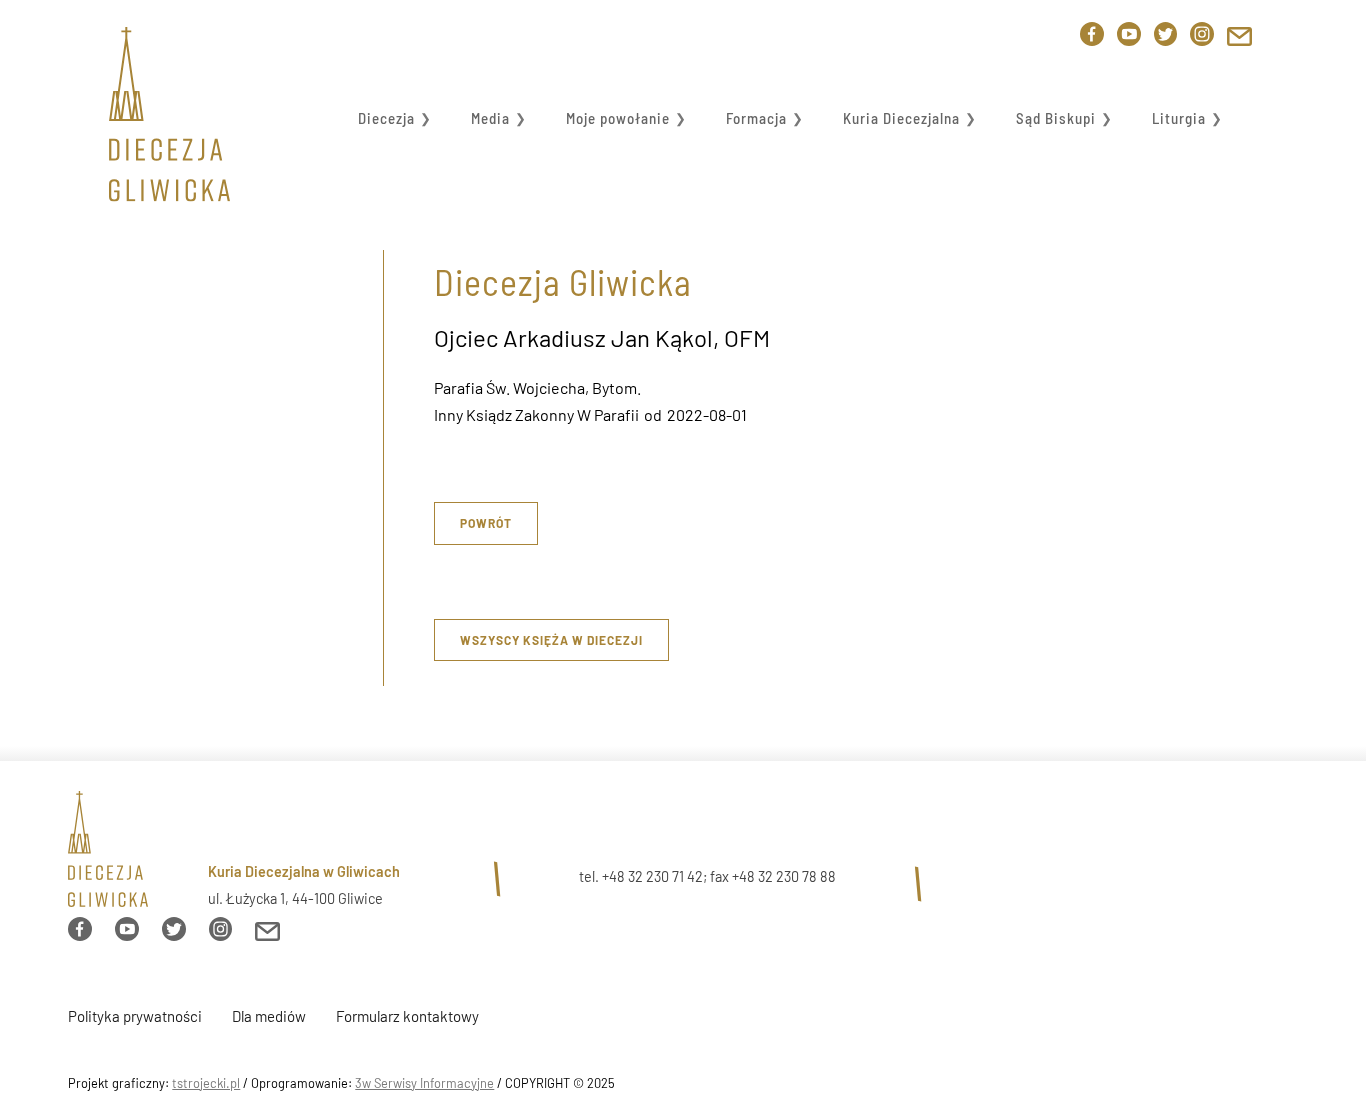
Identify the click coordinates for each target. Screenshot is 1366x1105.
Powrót (486, 523)
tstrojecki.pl (206, 1083)
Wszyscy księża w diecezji (551, 640)
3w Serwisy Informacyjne (424, 1083)
